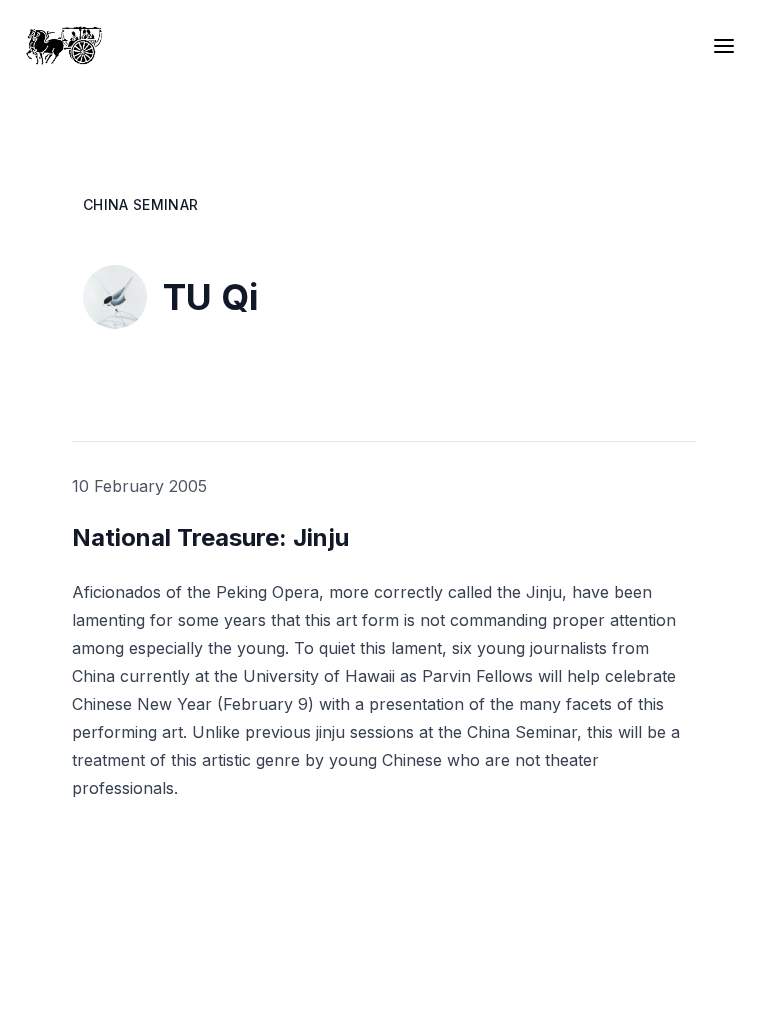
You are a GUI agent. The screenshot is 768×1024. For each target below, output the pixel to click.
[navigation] (728, 46)
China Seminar (141, 204)
